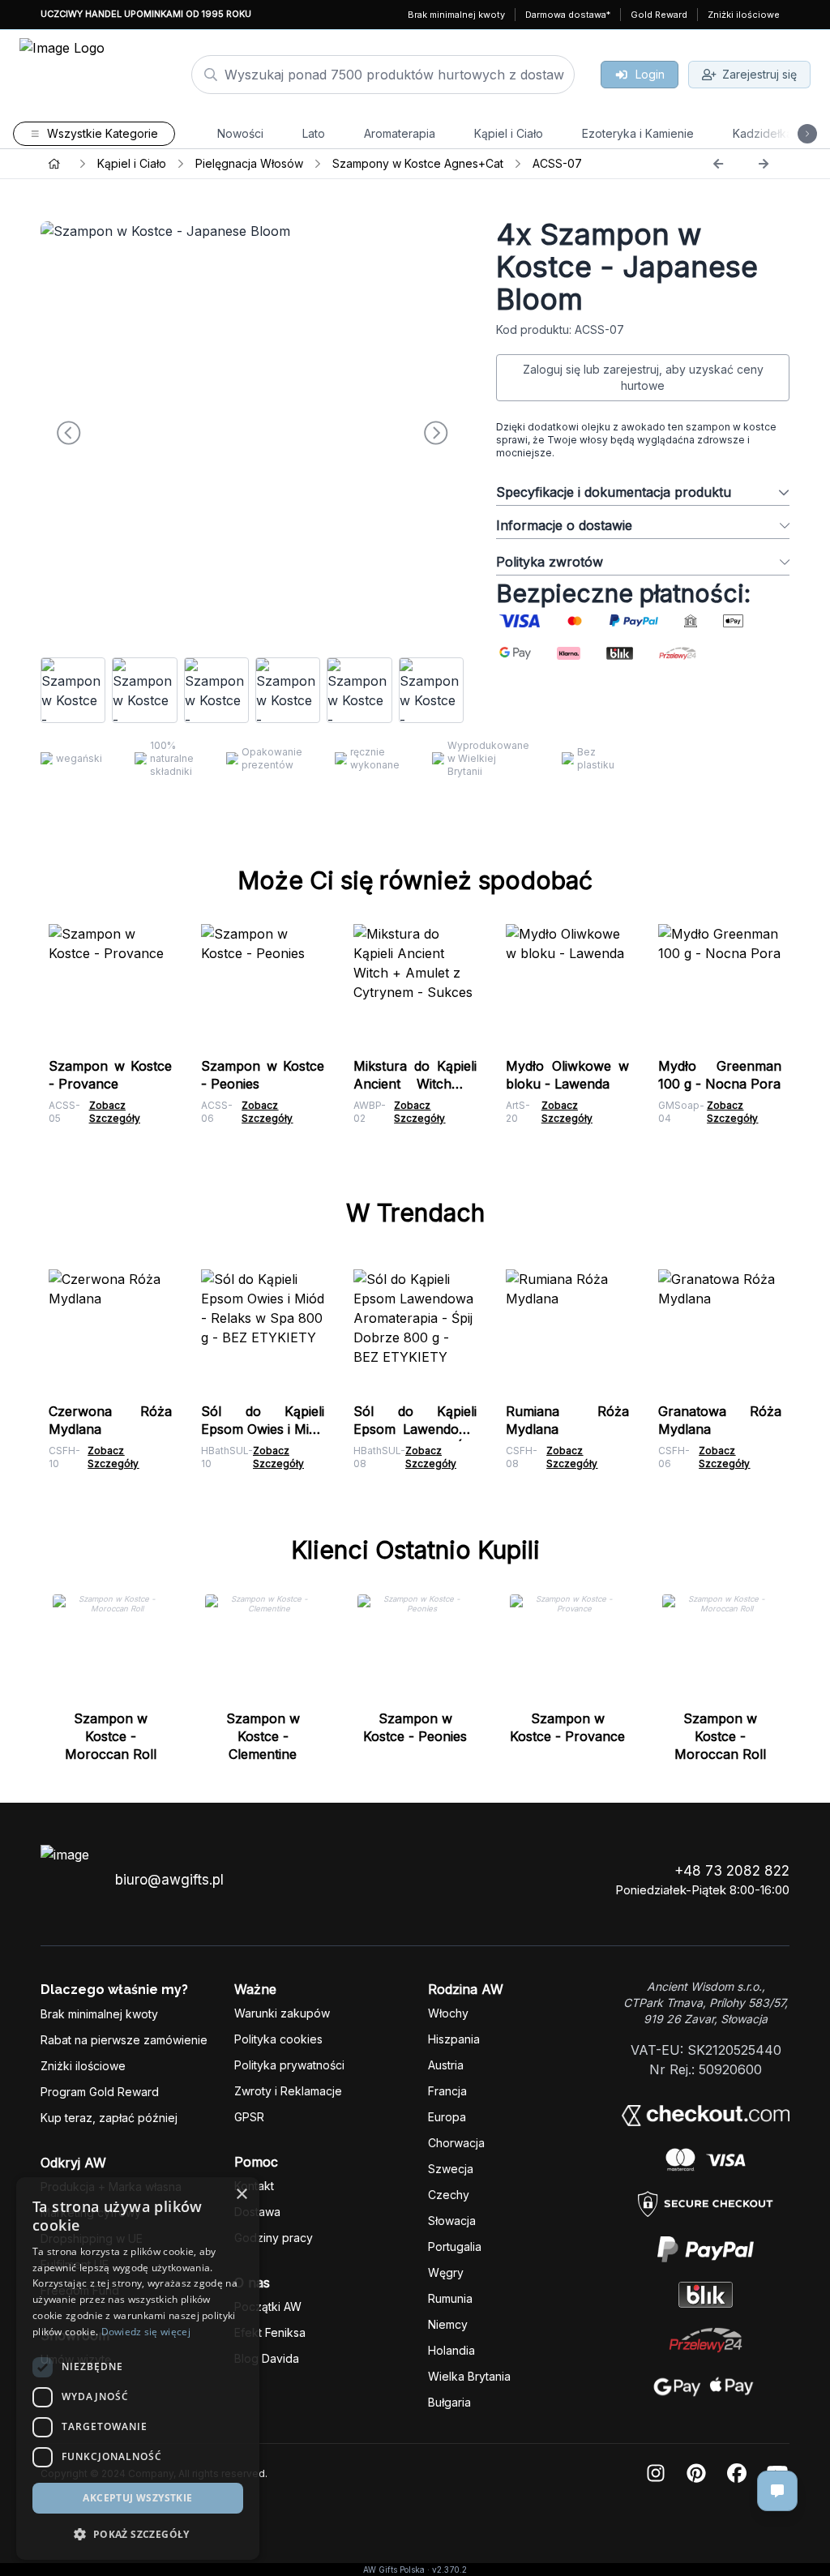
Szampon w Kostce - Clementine (263, 1736)
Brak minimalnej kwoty (456, 15)
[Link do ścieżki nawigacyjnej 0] (54, 164)
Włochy (448, 2013)
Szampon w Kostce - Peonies (415, 1727)
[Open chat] (777, 2491)
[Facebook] (737, 2474)
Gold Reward (659, 15)
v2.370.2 (449, 2570)
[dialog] (27, 2549)
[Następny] (764, 164)
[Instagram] (656, 2474)
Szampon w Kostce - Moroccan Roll (111, 1736)
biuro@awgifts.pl (169, 1880)
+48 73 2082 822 (732, 1871)
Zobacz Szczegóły (115, 1112)
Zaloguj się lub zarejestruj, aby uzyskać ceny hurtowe (643, 377)
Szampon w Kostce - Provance (567, 1727)
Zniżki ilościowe (744, 15)
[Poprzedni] (718, 164)
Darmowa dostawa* (568, 15)
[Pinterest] (696, 2474)
